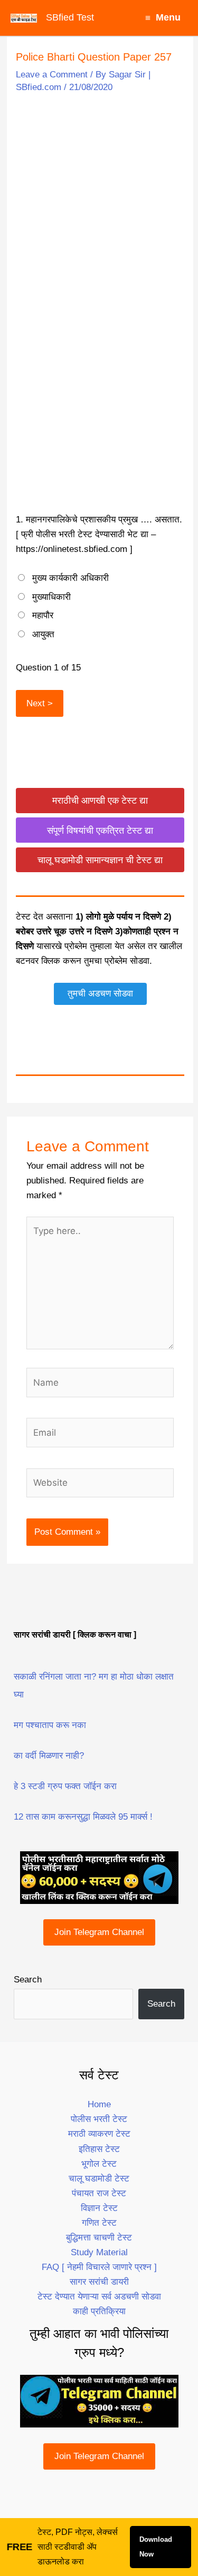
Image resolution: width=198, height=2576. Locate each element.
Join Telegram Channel (99, 1932)
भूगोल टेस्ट (99, 2164)
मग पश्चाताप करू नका (50, 1725)
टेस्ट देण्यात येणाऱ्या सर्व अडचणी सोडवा (99, 2297)
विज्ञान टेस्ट (99, 2208)
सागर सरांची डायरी (99, 2282)
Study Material (99, 2252)
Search (28, 1980)
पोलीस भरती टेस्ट (99, 2119)
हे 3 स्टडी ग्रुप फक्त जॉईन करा (65, 1786)
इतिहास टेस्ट (99, 2149)
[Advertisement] (99, 202)
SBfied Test (70, 17)
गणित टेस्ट (99, 2223)
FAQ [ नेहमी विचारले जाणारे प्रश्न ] (99, 2267)
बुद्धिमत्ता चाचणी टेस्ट (99, 2238)
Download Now (156, 2547)
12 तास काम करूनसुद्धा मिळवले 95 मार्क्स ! (83, 1817)
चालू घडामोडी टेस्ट (99, 2179)
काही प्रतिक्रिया (99, 2311)
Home (99, 2104)
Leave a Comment (52, 75)
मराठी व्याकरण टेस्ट (99, 2134)
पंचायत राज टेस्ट (99, 2193)
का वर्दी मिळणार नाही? (49, 1756)
